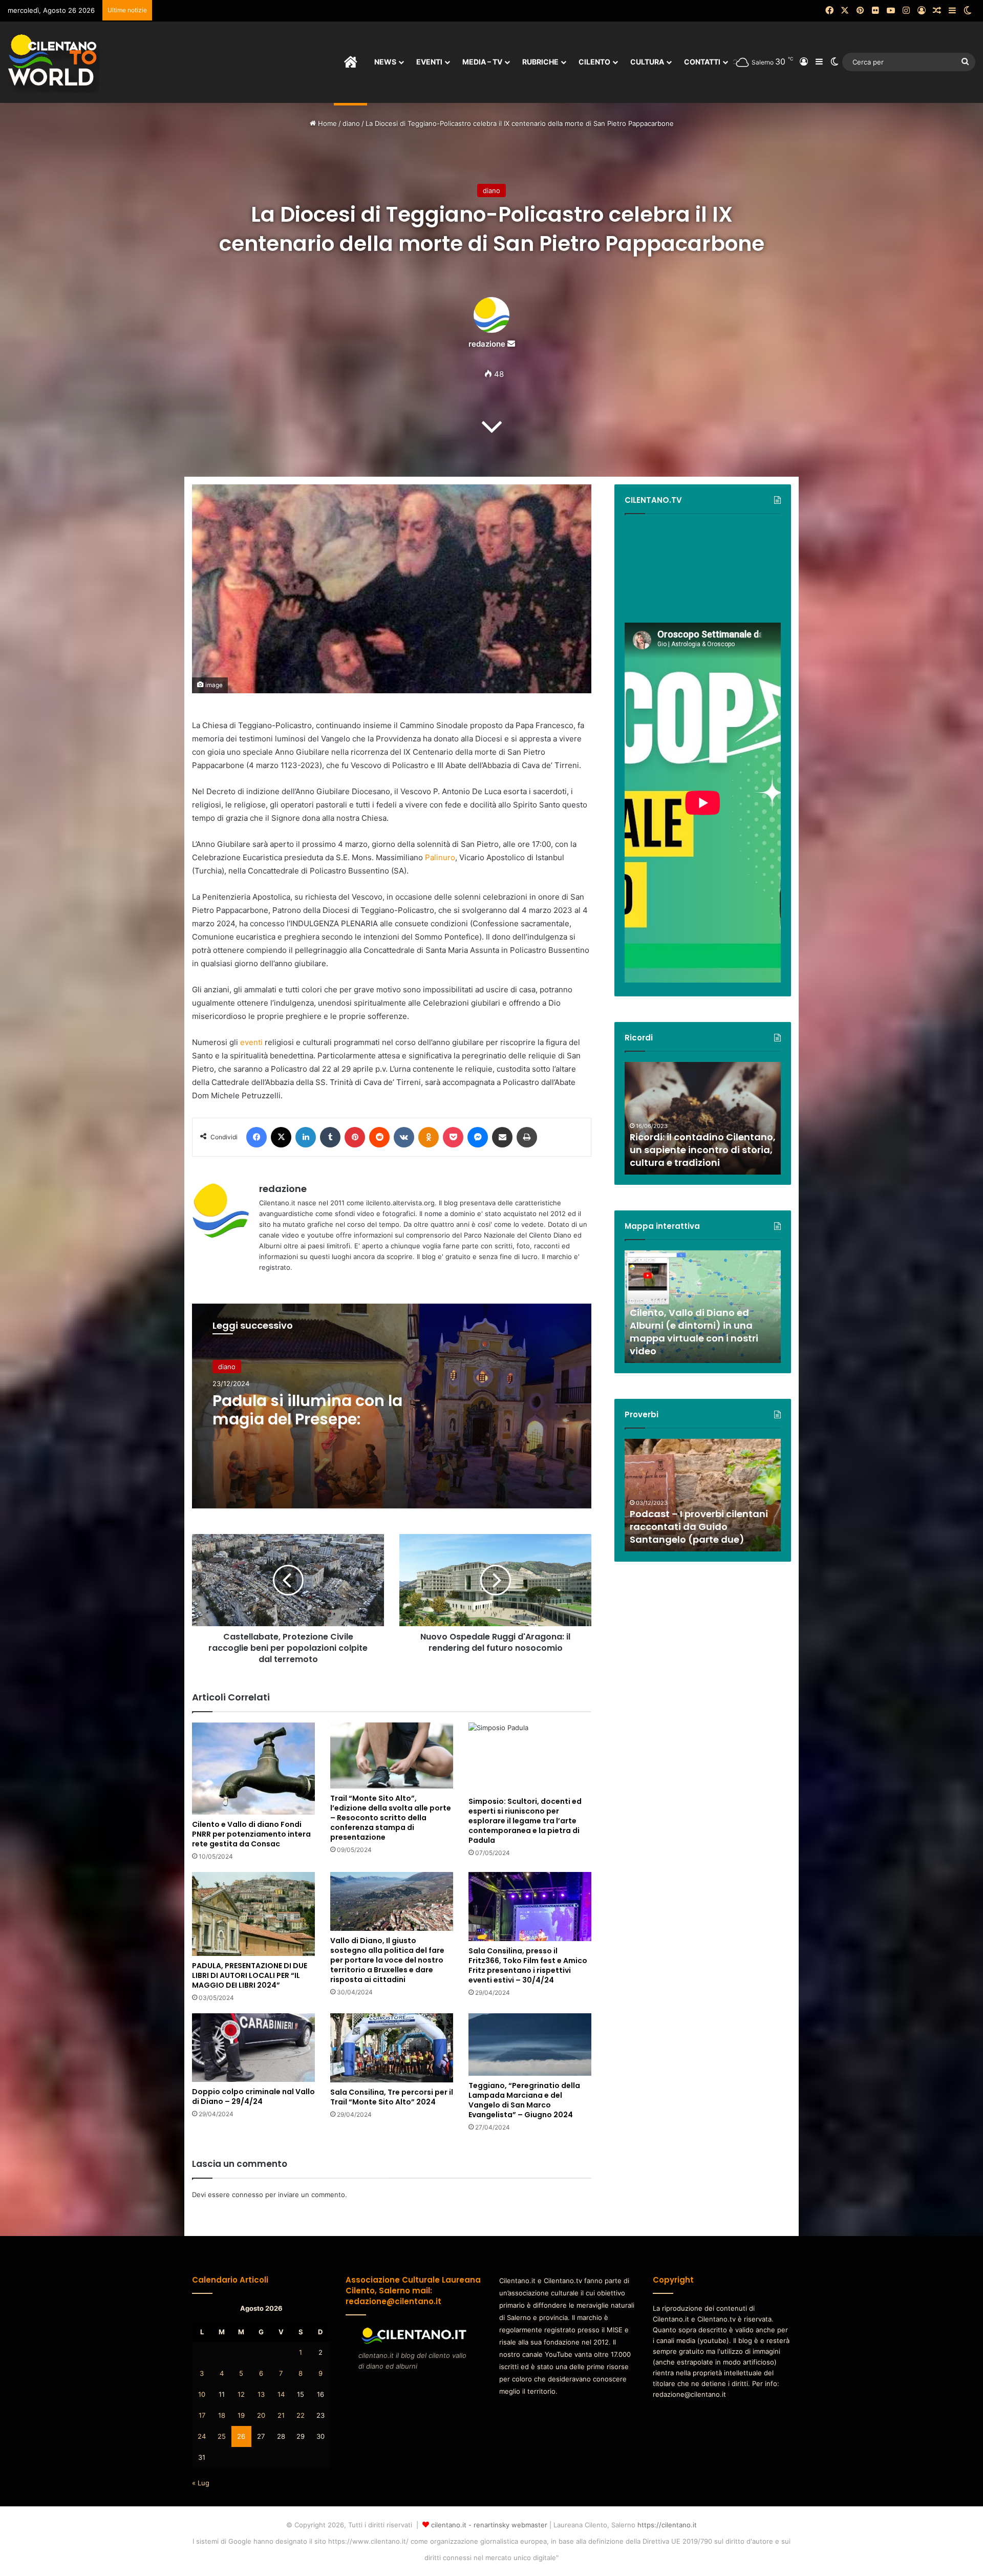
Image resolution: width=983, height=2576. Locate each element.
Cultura (647, 62)
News (385, 62)
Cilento (594, 62)
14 (281, 2394)
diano (351, 123)
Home (326, 123)
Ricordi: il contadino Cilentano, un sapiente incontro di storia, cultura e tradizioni (703, 1150)
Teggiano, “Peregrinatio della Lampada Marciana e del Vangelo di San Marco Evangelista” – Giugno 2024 (524, 2100)
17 (202, 2415)
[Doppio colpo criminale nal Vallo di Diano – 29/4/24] (253, 2048)
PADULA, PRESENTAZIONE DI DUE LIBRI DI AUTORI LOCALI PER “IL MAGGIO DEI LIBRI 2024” (250, 1975)
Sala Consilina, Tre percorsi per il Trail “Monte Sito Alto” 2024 (392, 2097)
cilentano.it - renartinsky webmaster (489, 2525)
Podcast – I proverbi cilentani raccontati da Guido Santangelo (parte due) (699, 1527)
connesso (248, 2195)
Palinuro (440, 857)
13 (261, 2394)
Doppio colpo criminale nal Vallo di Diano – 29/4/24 (253, 2096)
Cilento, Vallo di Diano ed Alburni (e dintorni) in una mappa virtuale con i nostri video (694, 1332)
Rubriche (540, 62)
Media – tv (482, 62)
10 (202, 2394)
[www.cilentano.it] (54, 62)
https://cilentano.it (667, 2525)
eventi (251, 1042)
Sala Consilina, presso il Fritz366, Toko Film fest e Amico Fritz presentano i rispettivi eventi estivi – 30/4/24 (528, 1965)
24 (202, 2436)
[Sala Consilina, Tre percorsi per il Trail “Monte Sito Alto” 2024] (392, 2048)
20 (261, 2415)
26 (241, 2436)
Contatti (702, 62)
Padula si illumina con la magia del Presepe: (307, 1410)
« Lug (201, 2483)
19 (241, 2415)
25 (222, 2436)
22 (301, 2415)
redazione (487, 344)
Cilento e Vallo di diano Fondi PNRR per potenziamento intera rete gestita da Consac (251, 1834)
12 (241, 2394)
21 (281, 2415)
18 (222, 2415)
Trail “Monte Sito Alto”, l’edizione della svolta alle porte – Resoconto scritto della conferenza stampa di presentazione (391, 1818)
